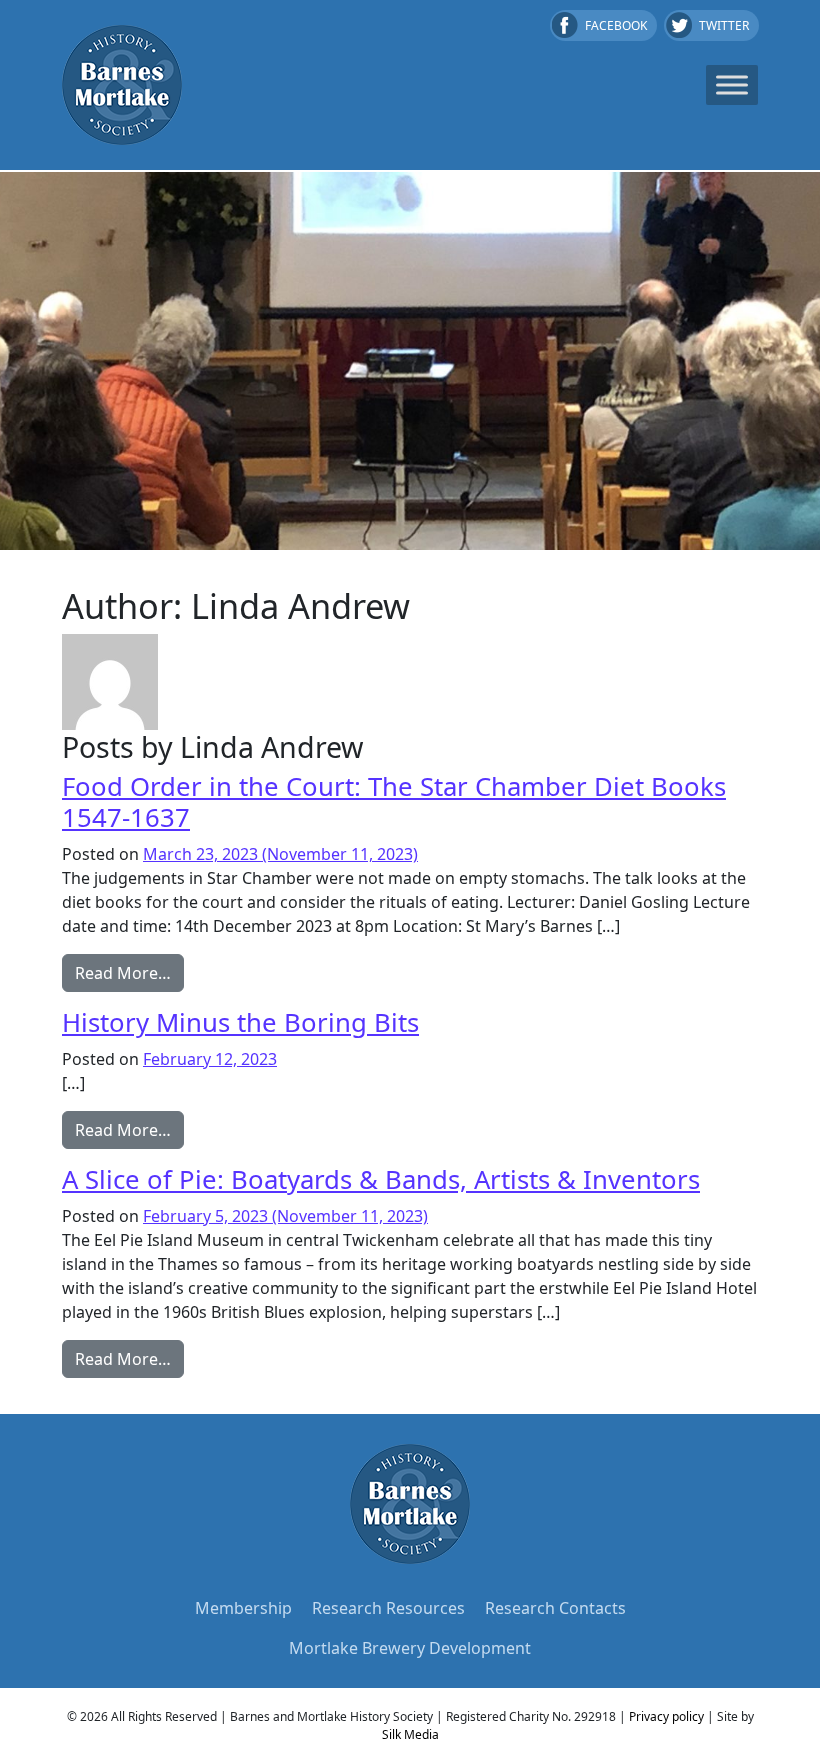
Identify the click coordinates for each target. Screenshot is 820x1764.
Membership (243, 1608)
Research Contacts (555, 1608)
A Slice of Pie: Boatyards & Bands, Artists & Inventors (381, 1179)
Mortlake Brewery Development (410, 1648)
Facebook (616, 25)
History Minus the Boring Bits (240, 1022)
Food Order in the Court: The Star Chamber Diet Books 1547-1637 (394, 802)
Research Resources (388, 1608)
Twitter (724, 25)
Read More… (129, 972)
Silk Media (410, 1734)
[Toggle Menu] (732, 84)
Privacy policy (666, 1716)
